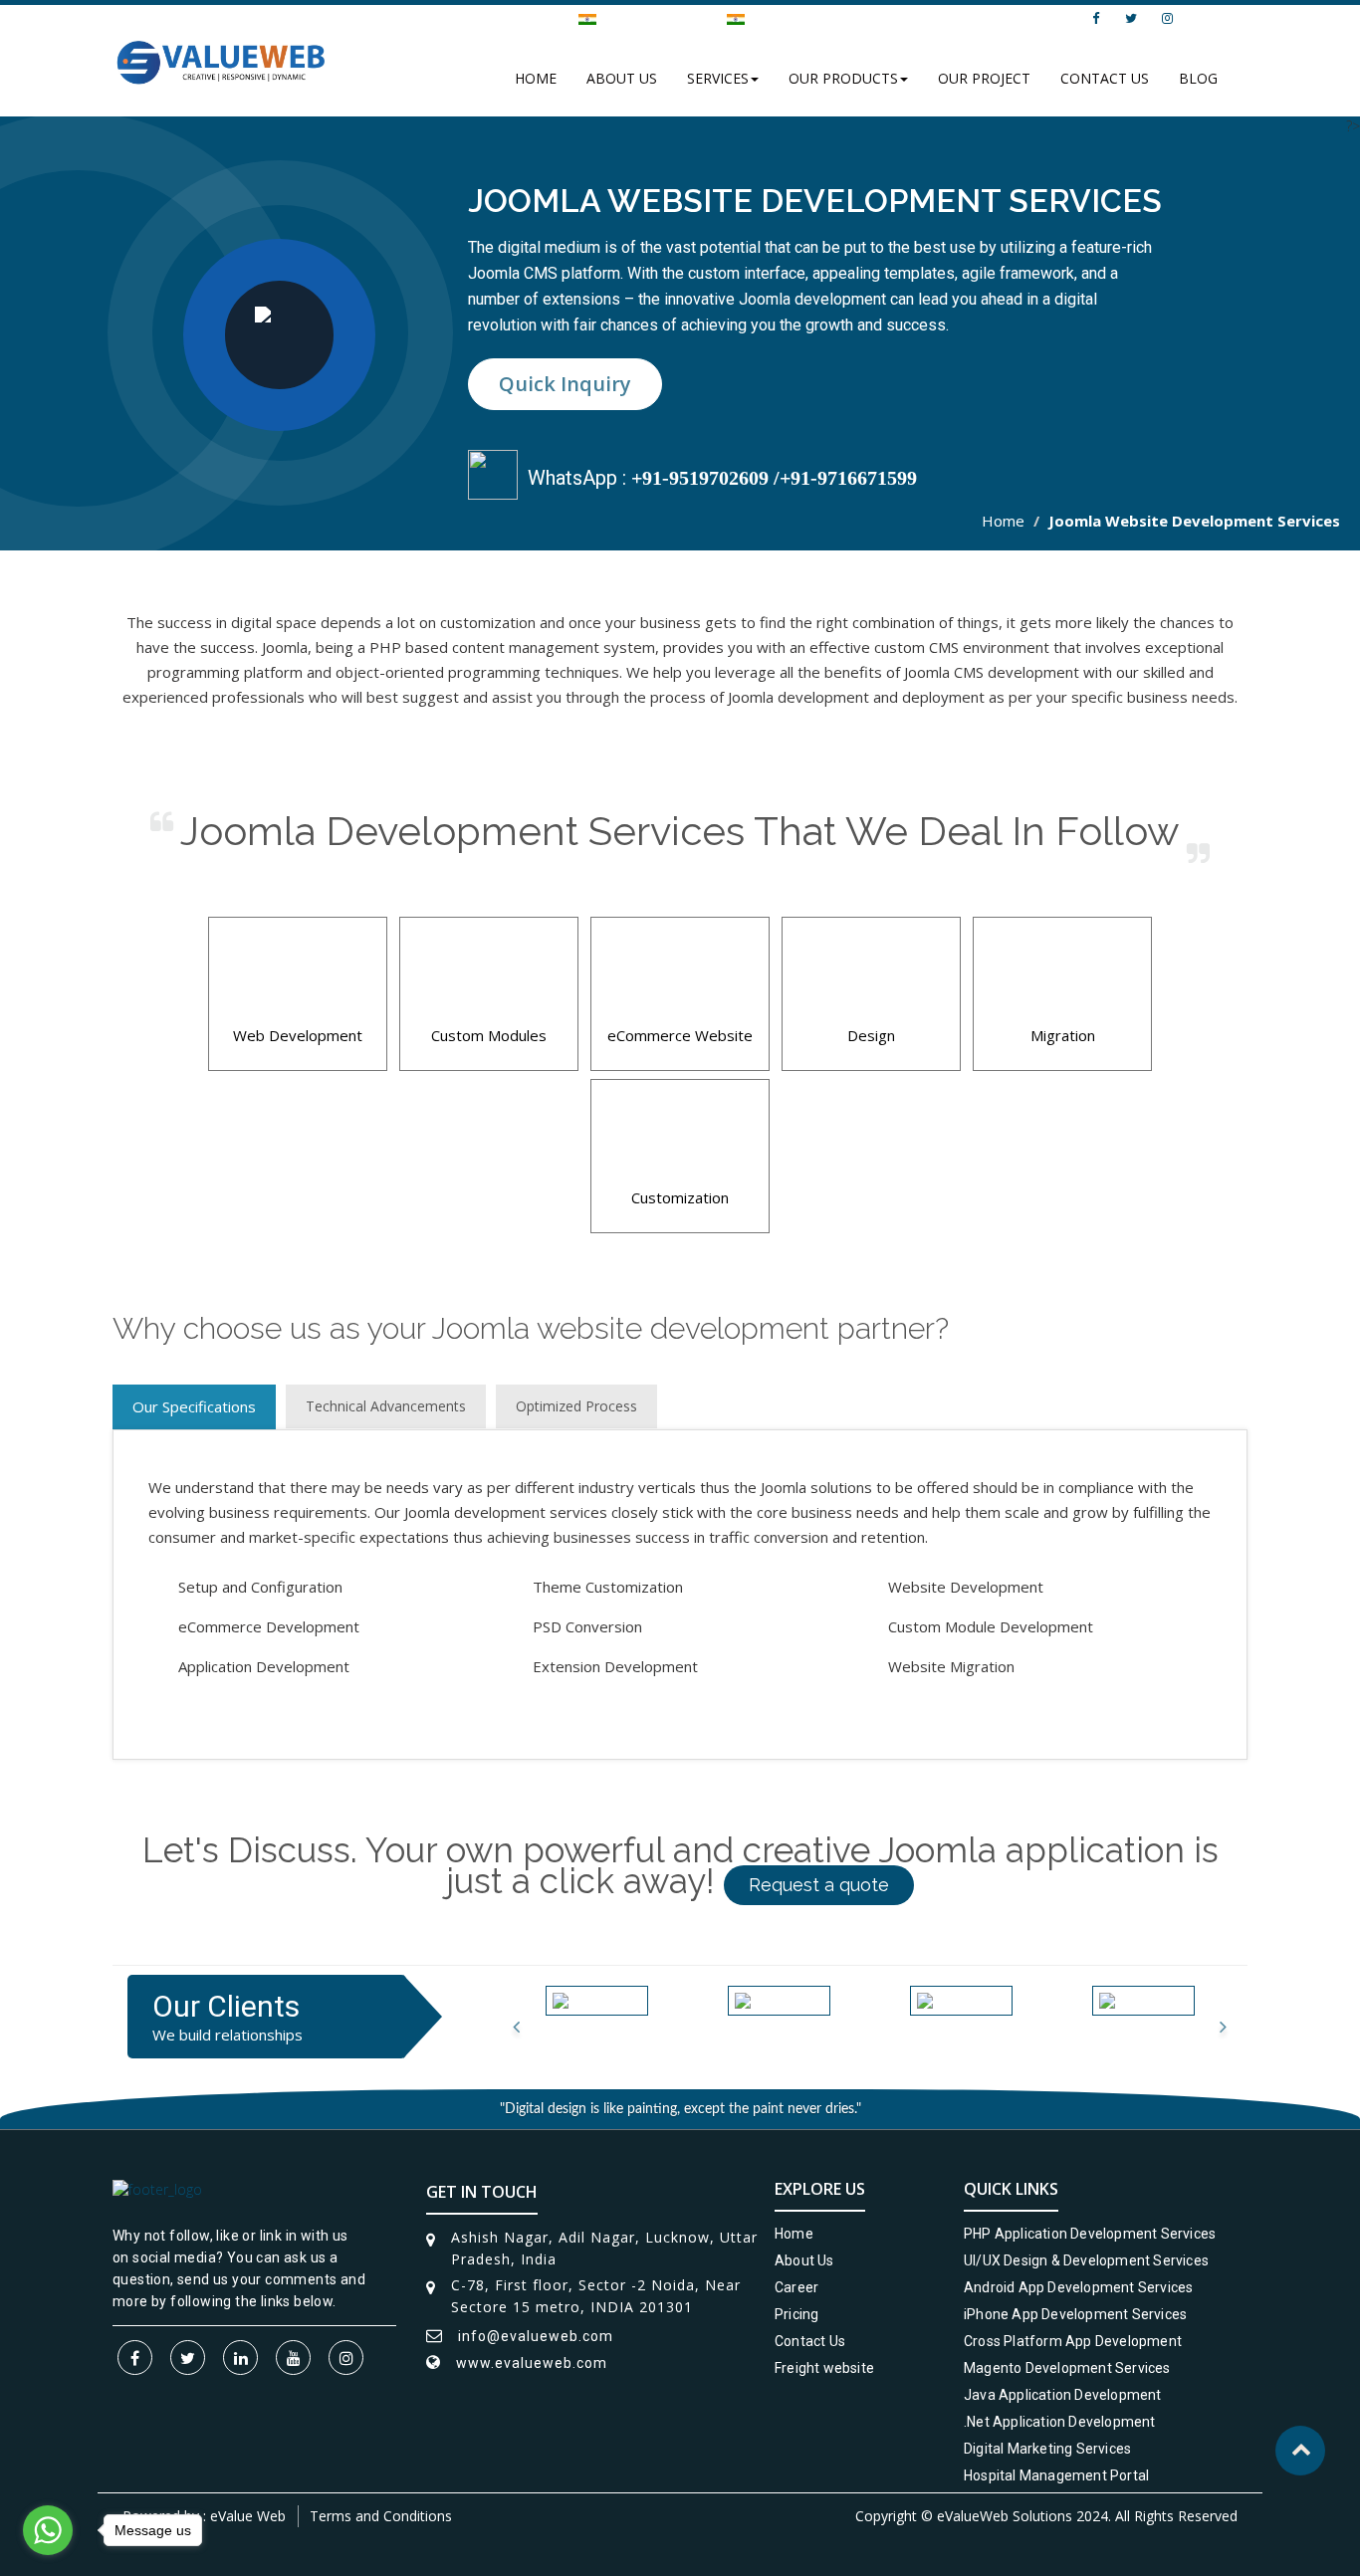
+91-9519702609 (700, 478)
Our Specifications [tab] (194, 1406)
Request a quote (819, 1885)
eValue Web (248, 2516)
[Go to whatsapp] (48, 2530)
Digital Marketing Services (1047, 2449)
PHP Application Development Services (1090, 2234)
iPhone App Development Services (1075, 2314)
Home (536, 78)
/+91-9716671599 (843, 478)
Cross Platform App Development (1073, 2341)
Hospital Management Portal (1056, 2475)
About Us (622, 78)
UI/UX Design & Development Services (1086, 2260)
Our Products (843, 78)
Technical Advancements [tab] (386, 1406)
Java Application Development (1063, 2395)
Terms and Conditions (381, 2516)
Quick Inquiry (565, 384)
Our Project (984, 78)
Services (718, 78)
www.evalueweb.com (532, 2363)
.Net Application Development (1060, 2422)
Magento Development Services (1067, 2368)
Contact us (1105, 78)
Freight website (824, 2368)
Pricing (796, 2314)
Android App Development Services (1078, 2287)
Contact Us (810, 2341)
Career (796, 2287)
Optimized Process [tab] (576, 1406)
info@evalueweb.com (981, 18)
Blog (1198, 78)
